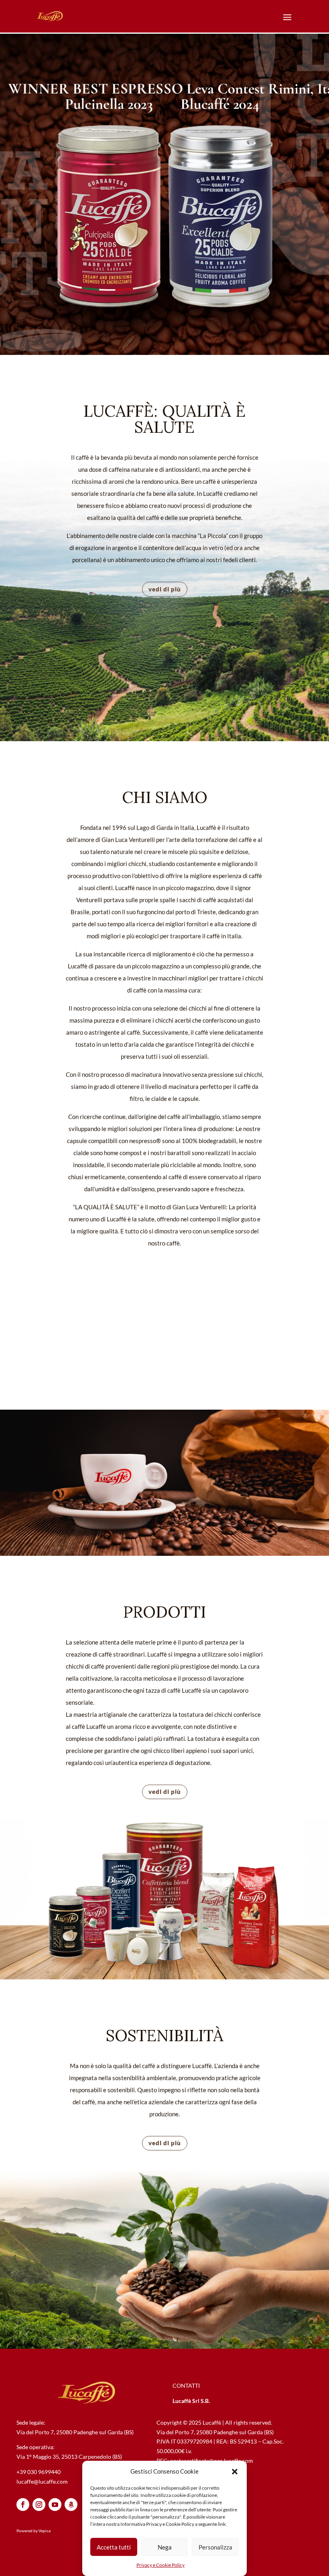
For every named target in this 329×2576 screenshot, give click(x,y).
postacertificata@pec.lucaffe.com (212, 2461)
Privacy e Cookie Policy (160, 2565)
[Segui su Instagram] (39, 2505)
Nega (165, 2547)
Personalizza (215, 2547)
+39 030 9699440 (39, 2472)
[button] (235, 2472)
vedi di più (165, 589)
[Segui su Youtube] (55, 2505)
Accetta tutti (114, 2547)
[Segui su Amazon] (71, 2505)
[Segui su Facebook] (23, 2505)
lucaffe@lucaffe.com (42, 2481)
